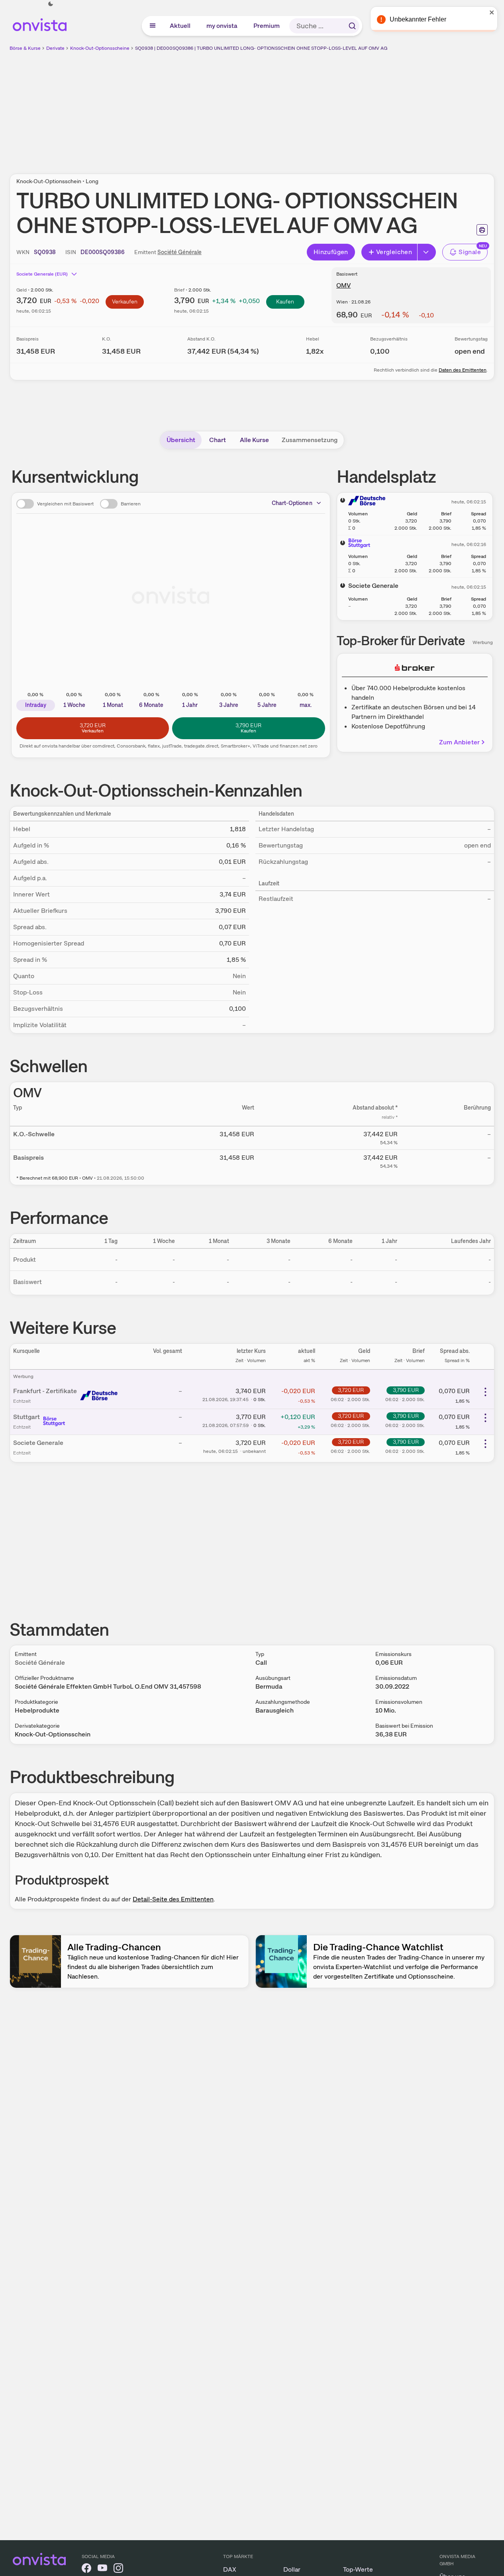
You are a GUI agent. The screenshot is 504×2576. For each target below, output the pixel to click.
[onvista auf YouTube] (102, 2569)
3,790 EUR (406, 1390)
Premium (267, 26)
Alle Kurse (254, 440)
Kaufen (285, 301)
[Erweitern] (427, 252)
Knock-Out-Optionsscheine (100, 48)
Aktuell (180, 26)
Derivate (55, 48)
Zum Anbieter (459, 742)
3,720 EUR (351, 1390)
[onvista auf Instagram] (118, 2569)
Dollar (292, 2569)
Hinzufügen (331, 252)
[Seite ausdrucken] (482, 230)
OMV (343, 285)
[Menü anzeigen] (153, 26)
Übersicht (181, 440)
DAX (230, 2569)
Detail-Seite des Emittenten (173, 1899)
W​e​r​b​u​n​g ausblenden (321, 108)
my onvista (222, 26)
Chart (218, 440)
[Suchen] (352, 26)
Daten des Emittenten (463, 370)
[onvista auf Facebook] (86, 2569)
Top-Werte (358, 2569)
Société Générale (179, 252)
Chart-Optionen (292, 503)
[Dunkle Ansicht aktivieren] (51, 4)
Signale (470, 252)
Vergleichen (394, 252)
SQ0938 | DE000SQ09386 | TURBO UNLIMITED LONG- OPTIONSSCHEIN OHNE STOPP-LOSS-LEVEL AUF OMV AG (261, 48)
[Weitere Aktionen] (485, 1392)
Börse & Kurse (25, 48)
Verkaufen (125, 301)
